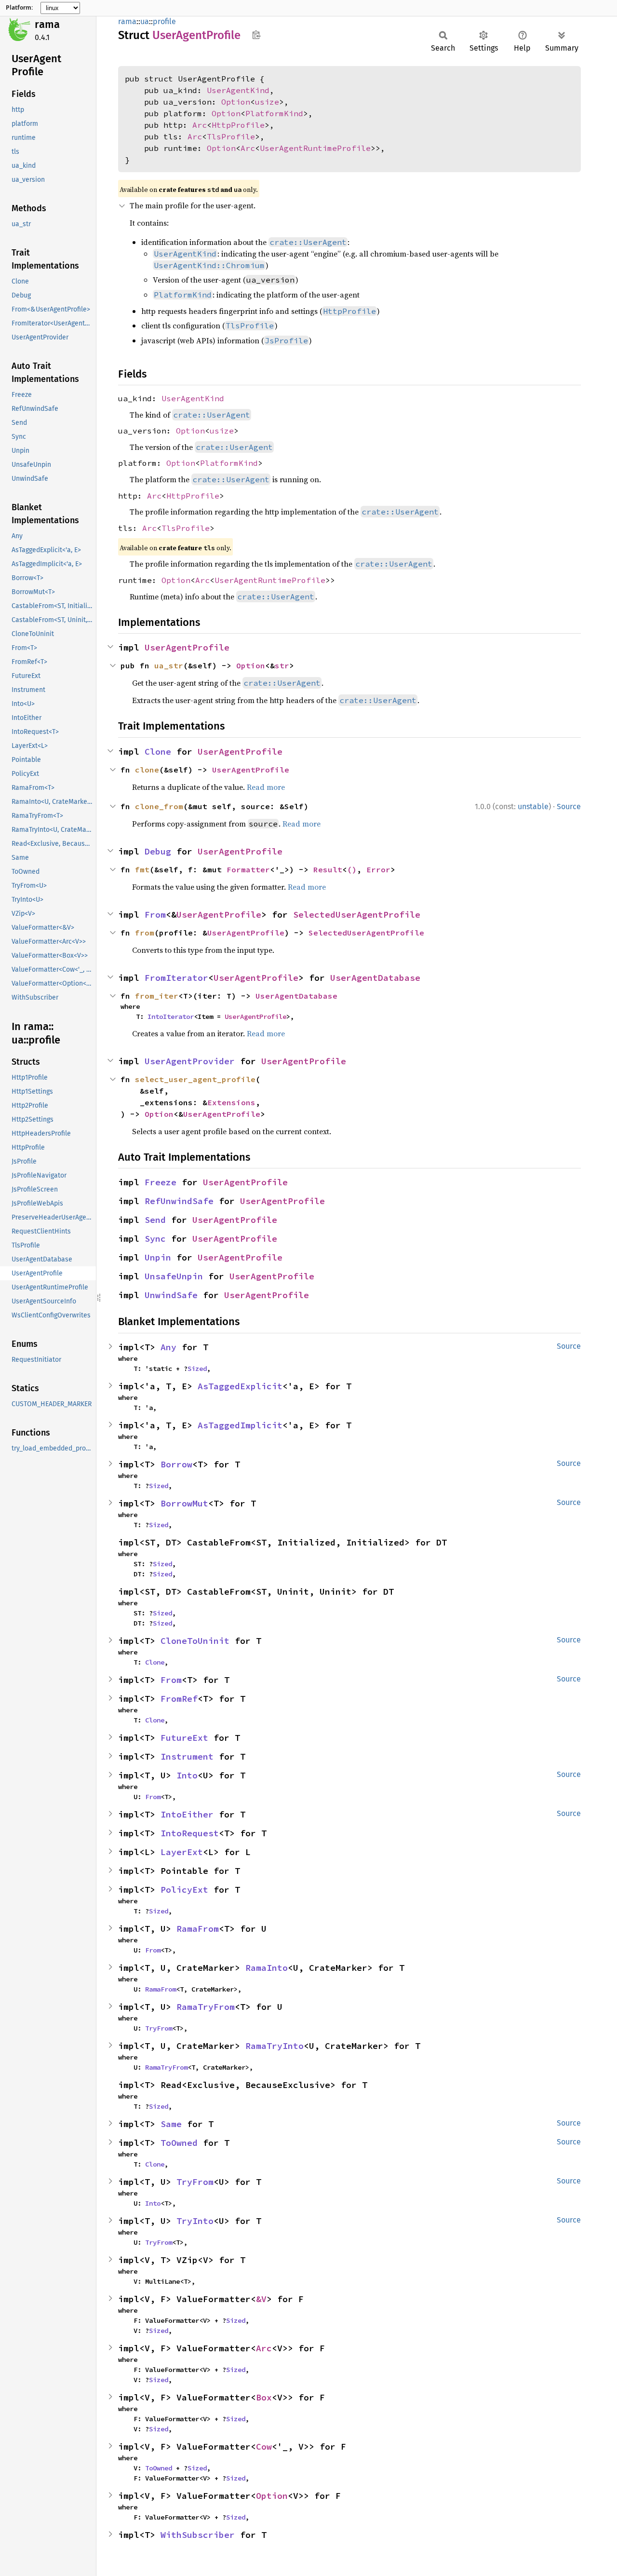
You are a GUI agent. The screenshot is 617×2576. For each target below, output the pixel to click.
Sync (155, 1239)
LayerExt (182, 1852)
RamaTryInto (275, 2046)
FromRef (179, 1699)
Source (569, 807)
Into (187, 1775)
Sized (197, 1369)
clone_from (159, 806)
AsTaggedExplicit (240, 1386)
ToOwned (179, 2143)
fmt (142, 869)
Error (378, 869)
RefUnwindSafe (179, 1201)
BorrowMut (184, 1503)
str (282, 665)
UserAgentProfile (187, 647)
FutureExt (184, 1738)
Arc (200, 125)
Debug (158, 851)
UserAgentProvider (190, 1061)
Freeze (161, 1182)
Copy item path (256, 35)
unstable (533, 807)
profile (164, 21)
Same (171, 2124)
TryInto (195, 2221)
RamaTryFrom (206, 2007)
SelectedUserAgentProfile (357, 915)
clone (147, 770)
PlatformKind (274, 113)
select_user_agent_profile (195, 1079)
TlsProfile (231, 136)
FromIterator (176, 978)
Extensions (231, 1102)
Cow (264, 2447)
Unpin (158, 1257)
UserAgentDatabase (375, 978)
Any (168, 1347)
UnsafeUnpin (174, 1276)
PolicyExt (184, 1890)
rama (47, 24)
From (155, 915)
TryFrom (159, 2028)
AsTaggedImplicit (240, 1425)
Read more (266, 787)
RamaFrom (198, 1929)
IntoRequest (190, 1833)
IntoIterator (171, 1017)
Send (155, 1220)
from (145, 933)
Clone (158, 752)
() (352, 869)
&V (261, 2299)
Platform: (19, 8)
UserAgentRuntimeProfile (315, 148)
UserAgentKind (238, 90)
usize (267, 102)
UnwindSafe (171, 1295)
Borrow (176, 1464)
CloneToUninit (195, 1641)
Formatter (248, 869)
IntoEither (187, 1814)
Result (328, 869)
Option (236, 102)
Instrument (187, 1756)
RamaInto (267, 1968)
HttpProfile (238, 125)
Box (264, 2397)
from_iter (157, 996)
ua (145, 21)
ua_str (169, 665)
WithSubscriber (198, 2535)
